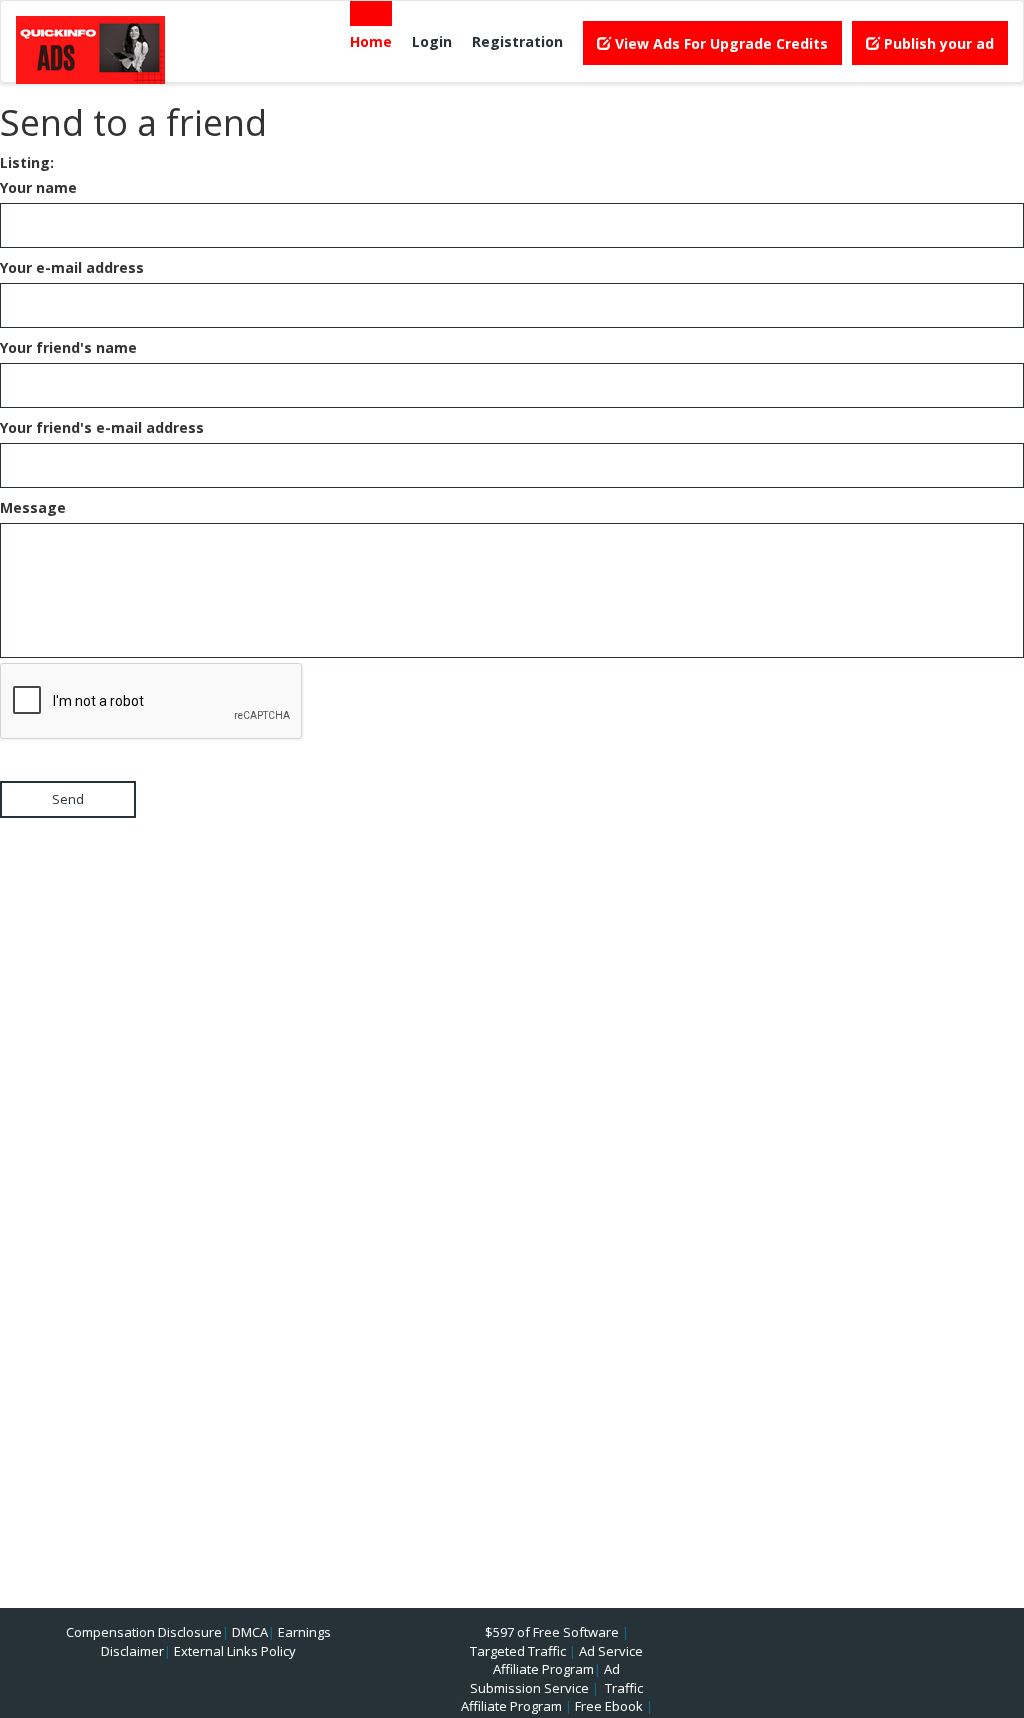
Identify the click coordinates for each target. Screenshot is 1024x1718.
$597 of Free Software (552, 1632)
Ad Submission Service (545, 1678)
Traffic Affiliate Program (552, 1697)
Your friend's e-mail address (102, 427)
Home (371, 41)
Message (33, 507)
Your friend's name (68, 347)
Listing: (27, 162)
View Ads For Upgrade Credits (719, 43)
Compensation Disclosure (144, 1632)
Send (68, 799)
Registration (517, 41)
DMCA (250, 1632)
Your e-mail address (72, 267)
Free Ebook (609, 1706)
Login (432, 41)
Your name (38, 187)
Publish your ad (937, 43)
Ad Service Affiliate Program (568, 1660)
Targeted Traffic (518, 1651)
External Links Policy (235, 1651)
